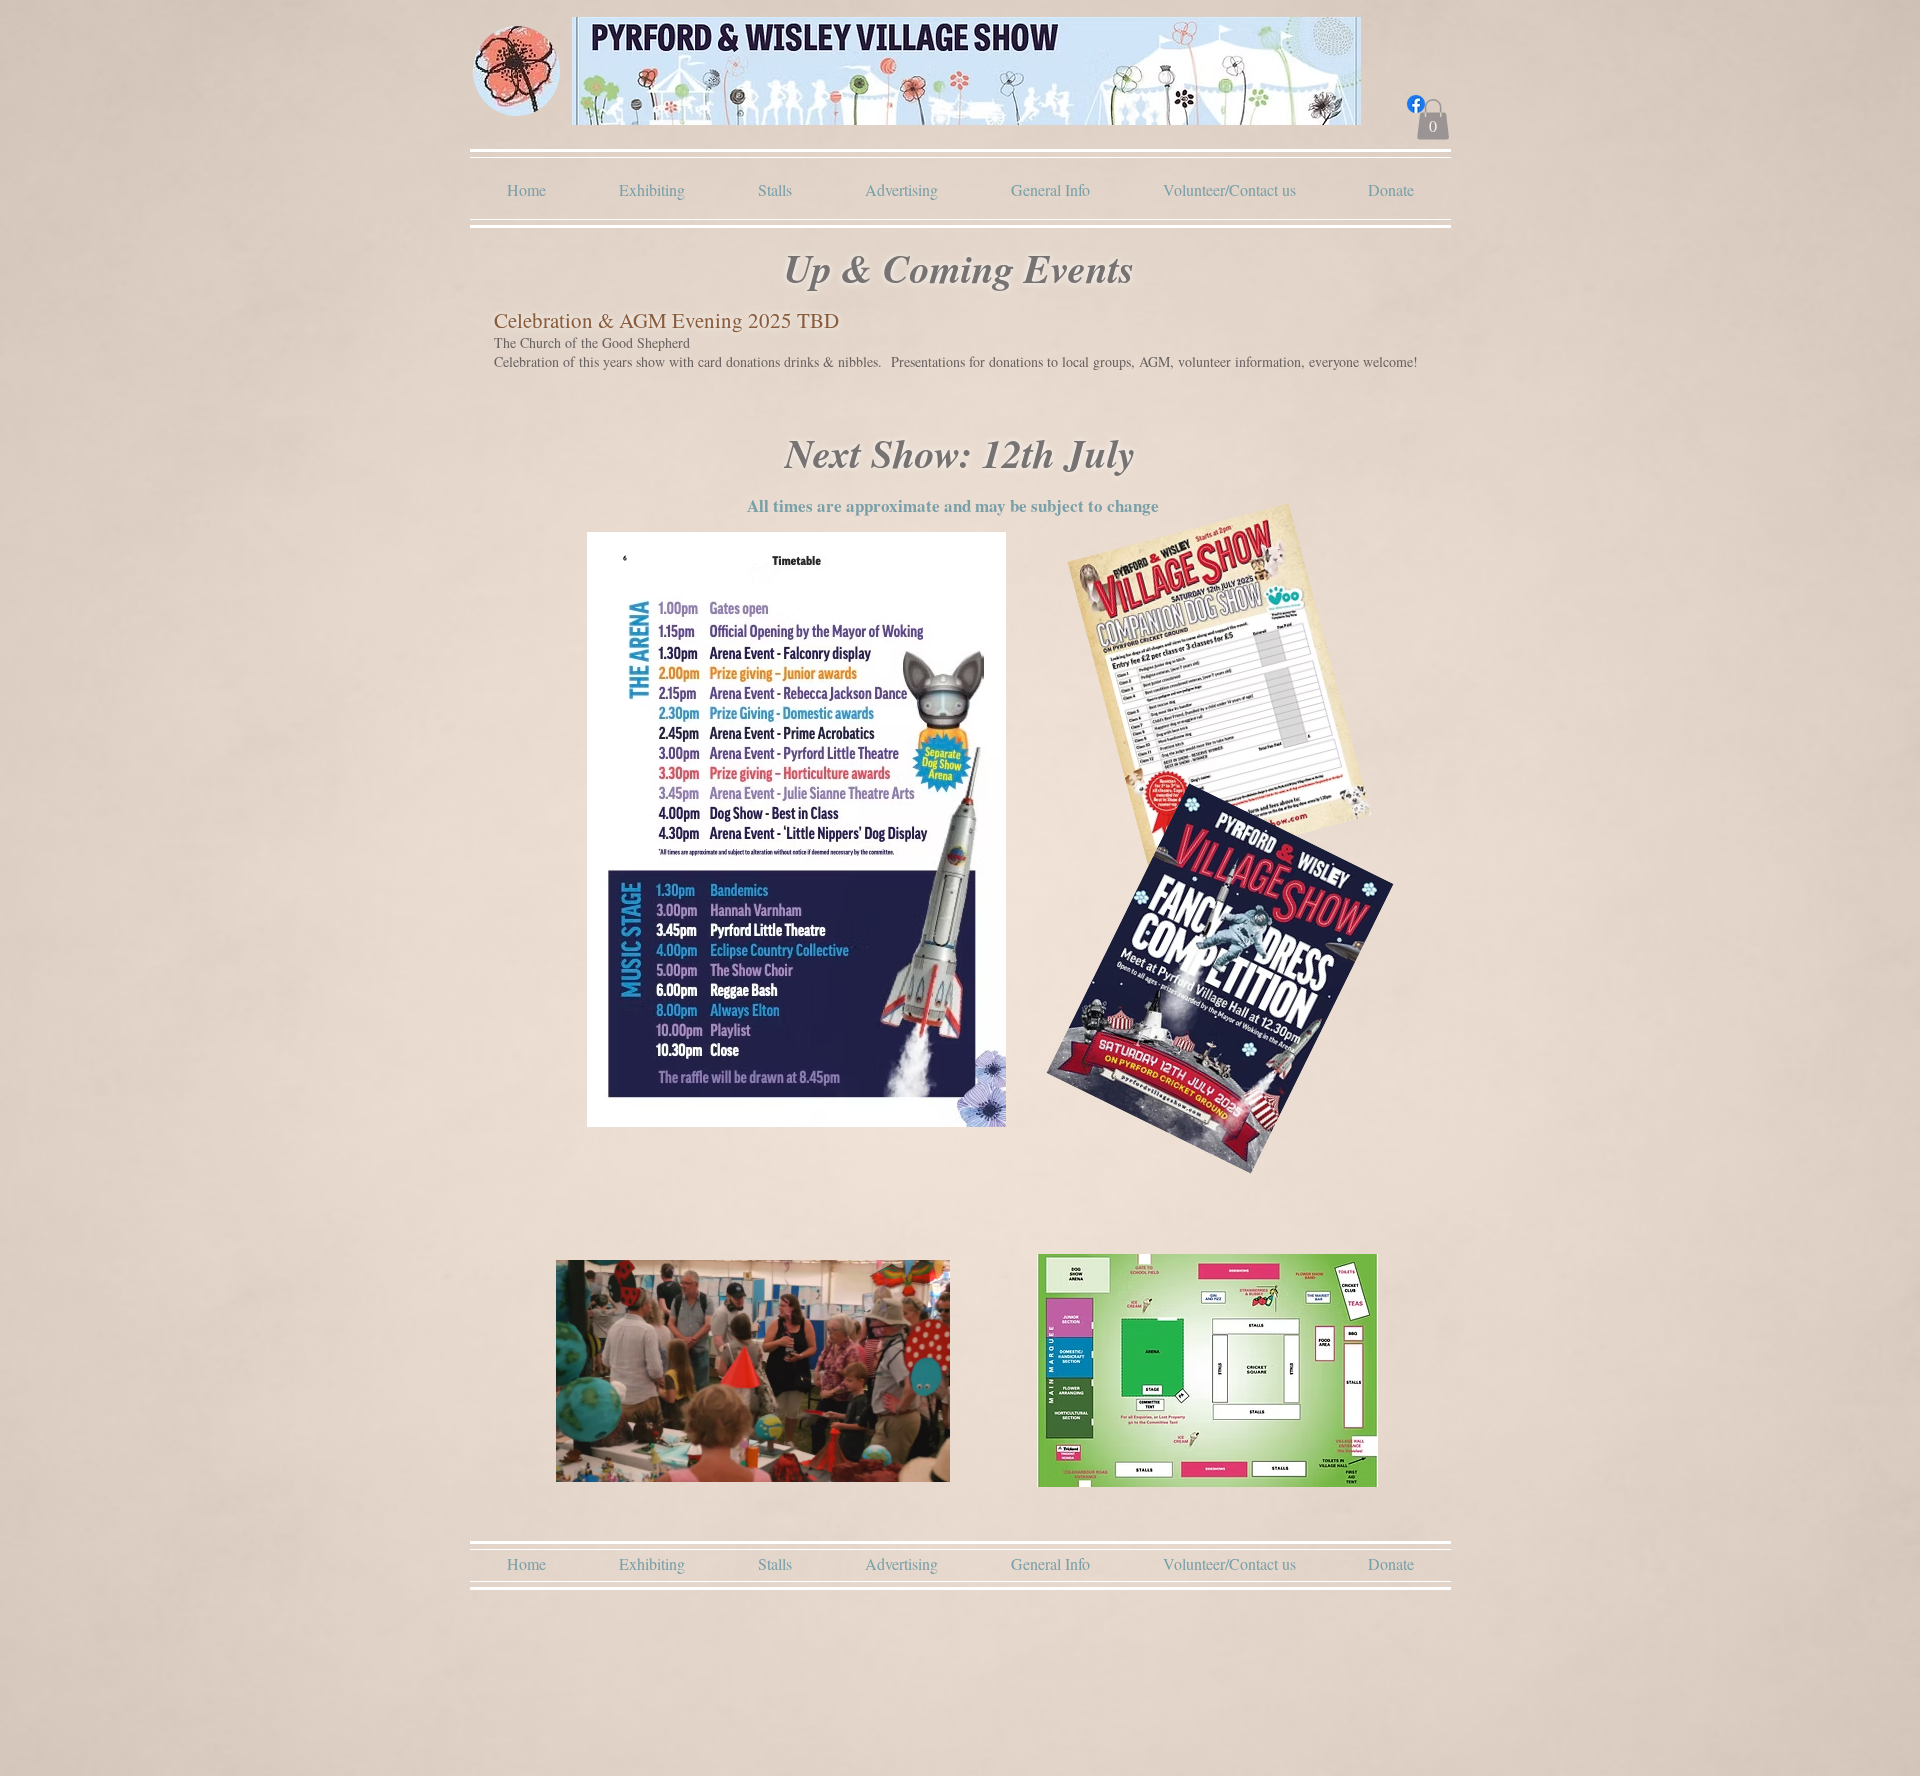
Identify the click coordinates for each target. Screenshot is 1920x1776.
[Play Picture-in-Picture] (889, 1455)
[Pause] (582, 1455)
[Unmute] (616, 1455)
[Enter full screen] (923, 1455)
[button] (1433, 119)
